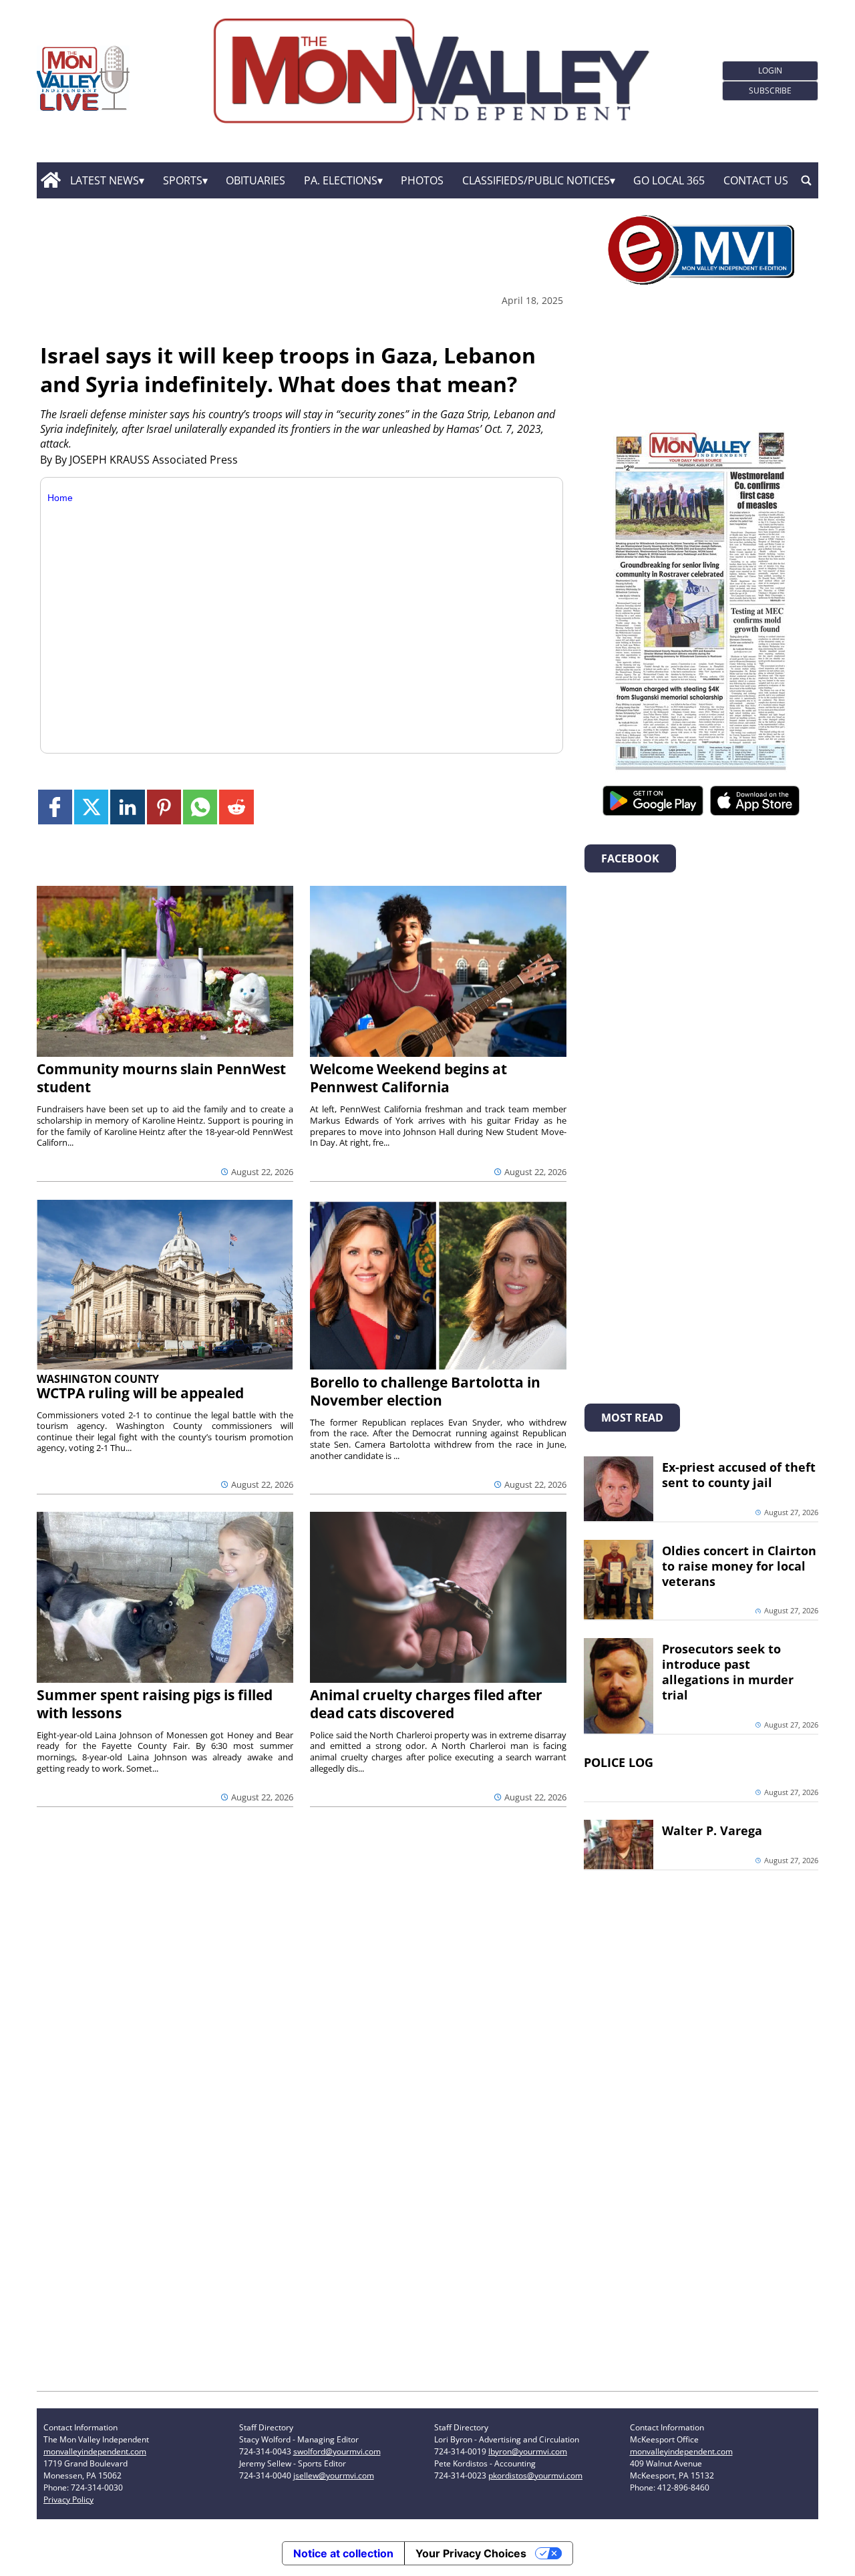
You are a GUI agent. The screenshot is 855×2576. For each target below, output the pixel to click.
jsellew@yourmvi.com (334, 2475)
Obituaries (255, 180)
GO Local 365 (669, 180)
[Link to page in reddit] (236, 807)
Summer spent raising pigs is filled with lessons (155, 1704)
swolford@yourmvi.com (337, 2451)
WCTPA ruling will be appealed (140, 1393)
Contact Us (756, 180)
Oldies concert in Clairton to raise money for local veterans (739, 1566)
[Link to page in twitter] (91, 807)
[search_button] (806, 180)
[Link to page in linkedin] (127, 807)
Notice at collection (343, 2553)
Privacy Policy (68, 2500)
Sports (183, 180)
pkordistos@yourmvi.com (535, 2475)
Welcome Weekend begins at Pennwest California (408, 1078)
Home (60, 498)
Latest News (105, 180)
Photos (422, 180)
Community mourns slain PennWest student (161, 1078)
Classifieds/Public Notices (536, 180)
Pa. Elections (341, 180)
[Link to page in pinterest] (164, 807)
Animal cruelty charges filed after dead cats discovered (426, 1704)
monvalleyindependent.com (95, 2451)
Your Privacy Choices (471, 2553)
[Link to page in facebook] (55, 807)
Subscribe (770, 91)
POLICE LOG (619, 1762)
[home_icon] (50, 180)
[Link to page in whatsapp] (200, 807)
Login (770, 70)
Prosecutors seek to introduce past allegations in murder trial (728, 1672)
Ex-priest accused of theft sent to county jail (739, 1475)
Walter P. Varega (712, 1830)
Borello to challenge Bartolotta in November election (425, 1391)
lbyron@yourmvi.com (528, 2451)
